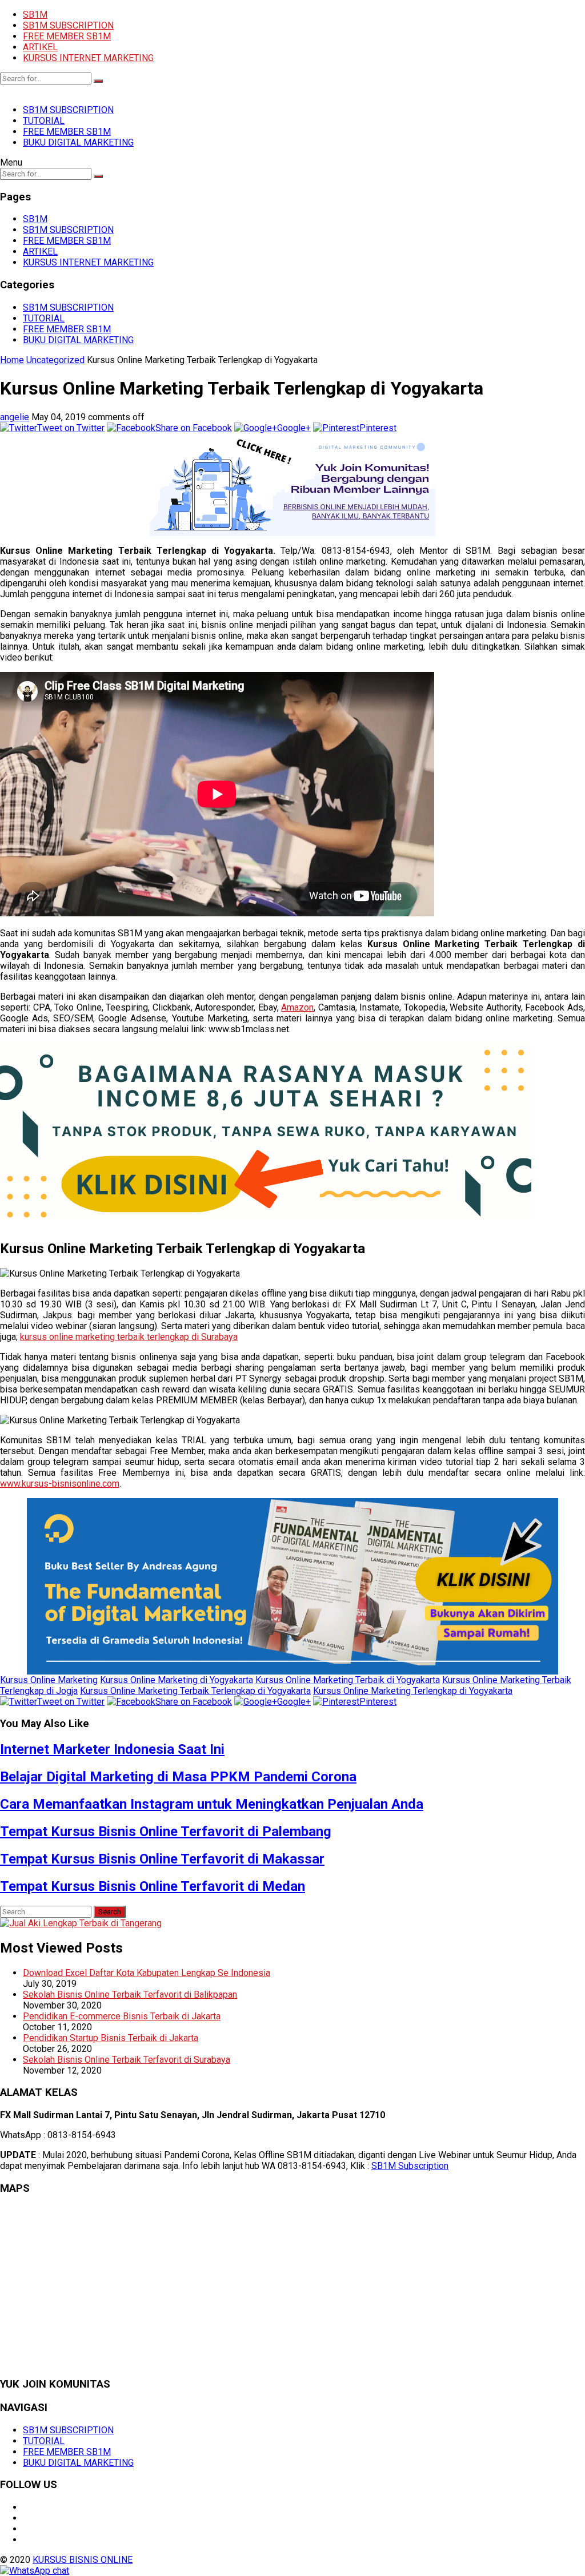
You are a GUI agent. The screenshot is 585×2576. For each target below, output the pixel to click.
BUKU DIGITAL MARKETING (78, 142)
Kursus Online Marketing (49, 1680)
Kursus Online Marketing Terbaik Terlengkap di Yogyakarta (195, 1691)
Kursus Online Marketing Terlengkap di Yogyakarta (413, 1691)
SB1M (35, 15)
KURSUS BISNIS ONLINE (83, 2560)
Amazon (297, 1007)
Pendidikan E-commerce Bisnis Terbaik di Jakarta (122, 2016)
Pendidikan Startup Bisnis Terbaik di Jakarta (111, 2038)
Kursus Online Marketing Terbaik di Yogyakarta (348, 1680)
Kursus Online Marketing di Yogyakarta (177, 1680)
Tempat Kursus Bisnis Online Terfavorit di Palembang (166, 1832)
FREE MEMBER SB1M (67, 36)
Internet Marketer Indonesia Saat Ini (112, 1749)
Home (12, 360)
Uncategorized (55, 360)
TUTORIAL (44, 121)
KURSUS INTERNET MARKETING (88, 58)
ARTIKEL (40, 47)
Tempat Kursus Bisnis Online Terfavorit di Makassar (162, 1859)
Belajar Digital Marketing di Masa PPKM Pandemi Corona (178, 1777)
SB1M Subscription (410, 2166)
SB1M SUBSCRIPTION (68, 25)
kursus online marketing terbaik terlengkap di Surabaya (129, 1337)
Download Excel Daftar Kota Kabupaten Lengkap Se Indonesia (147, 1973)
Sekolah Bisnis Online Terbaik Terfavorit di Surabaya (127, 2060)
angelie (15, 417)
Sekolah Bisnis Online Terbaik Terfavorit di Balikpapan (130, 1995)
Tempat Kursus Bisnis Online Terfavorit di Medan (153, 1886)
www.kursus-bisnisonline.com (60, 1484)
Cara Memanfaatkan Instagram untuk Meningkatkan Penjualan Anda (212, 1804)
